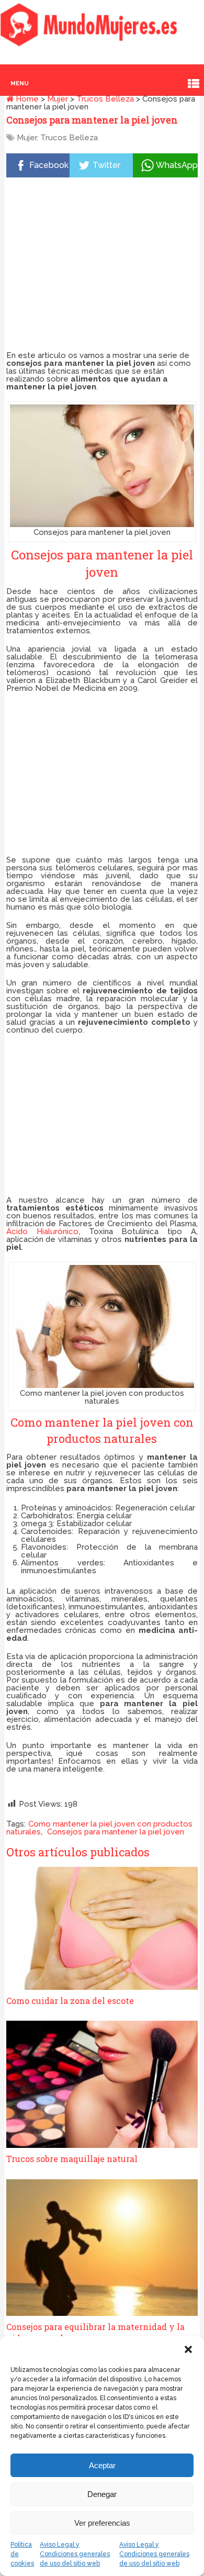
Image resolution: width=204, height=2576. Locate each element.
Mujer (58, 99)
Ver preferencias (102, 2523)
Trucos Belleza (105, 99)
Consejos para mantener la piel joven (116, 1832)
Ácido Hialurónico (42, 1231)
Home (26, 99)
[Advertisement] (102, 266)
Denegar (102, 2494)
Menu (20, 83)
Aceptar (102, 2465)
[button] (188, 2349)
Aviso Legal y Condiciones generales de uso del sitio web (75, 2554)
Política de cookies (22, 2554)
